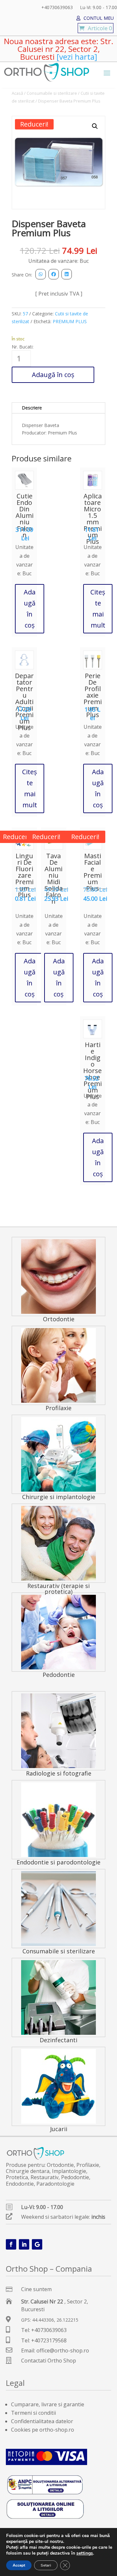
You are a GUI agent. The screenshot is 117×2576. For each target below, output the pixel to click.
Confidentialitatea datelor (42, 2421)
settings (85, 2553)
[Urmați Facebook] (11, 2244)
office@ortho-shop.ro (63, 2350)
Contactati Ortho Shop (49, 2361)
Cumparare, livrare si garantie (48, 2404)
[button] (95, 126)
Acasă (17, 93)
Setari (46, 2565)
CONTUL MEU (99, 18)
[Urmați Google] (37, 2244)
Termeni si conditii (33, 2413)
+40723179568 (49, 2340)
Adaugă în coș (53, 375)
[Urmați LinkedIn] (24, 2244)
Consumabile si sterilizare (52, 93)
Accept (19, 2565)
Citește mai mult (98, 609)
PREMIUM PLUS (70, 321)
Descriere (32, 408)
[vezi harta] (76, 57)
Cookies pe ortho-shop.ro (43, 2430)
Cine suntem (36, 2289)
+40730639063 (57, 8)
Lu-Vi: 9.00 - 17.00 (98, 8)
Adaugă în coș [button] (30, 609)
